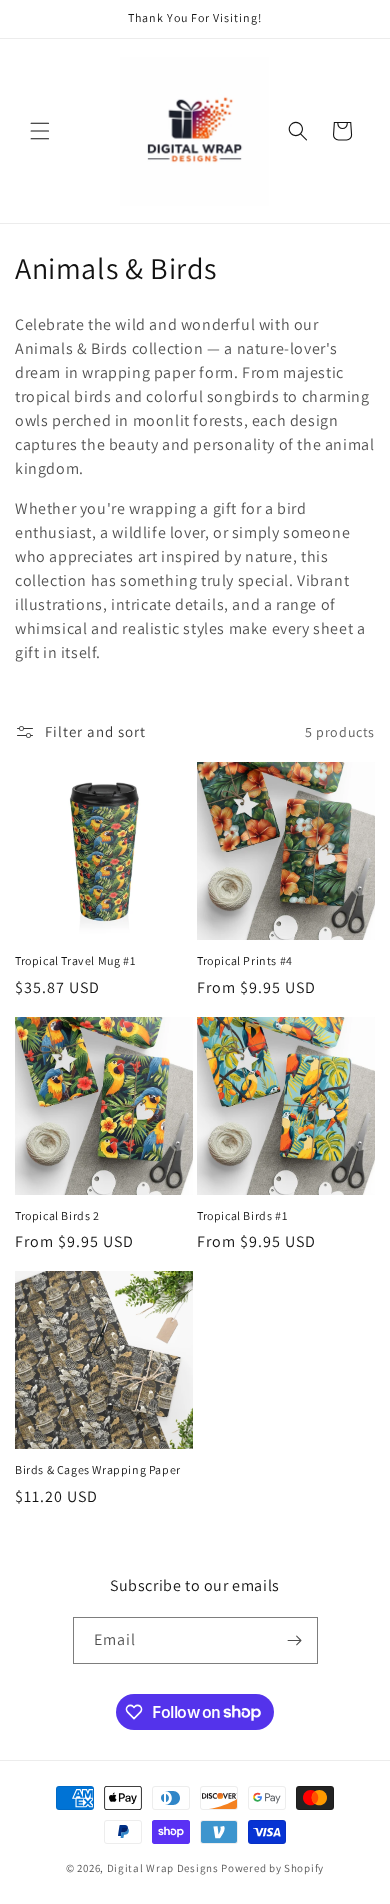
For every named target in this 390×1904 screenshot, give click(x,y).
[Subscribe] (295, 1640)
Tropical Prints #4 (245, 960)
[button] (40, 131)
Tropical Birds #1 (242, 1215)
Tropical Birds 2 (57, 1215)
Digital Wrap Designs (163, 1868)
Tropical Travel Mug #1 (75, 960)
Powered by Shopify (272, 1868)
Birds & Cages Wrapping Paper (98, 1469)
